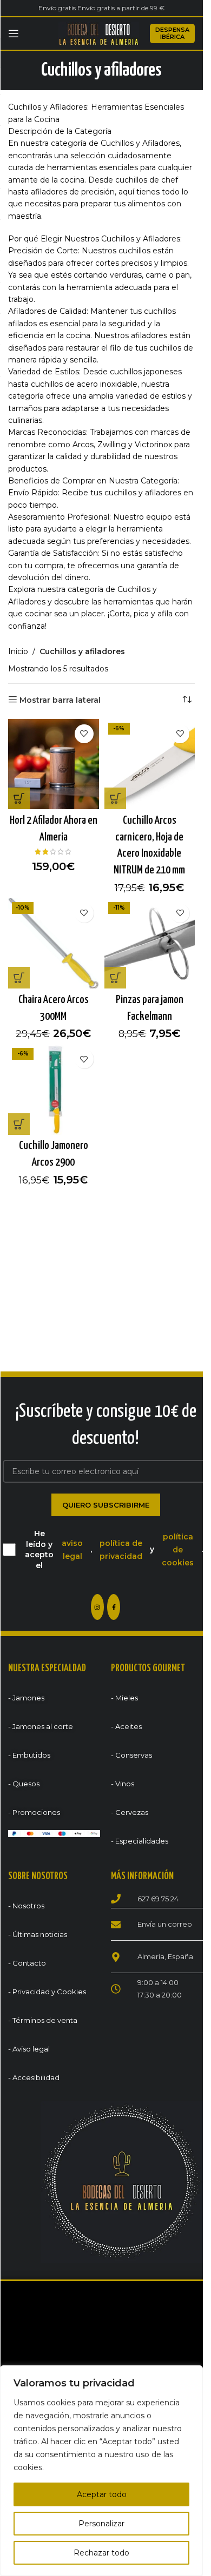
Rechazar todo (101, 2553)
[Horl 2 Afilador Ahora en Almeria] (54, 764)
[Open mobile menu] (14, 33)
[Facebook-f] (114, 1607)
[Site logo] (99, 33)
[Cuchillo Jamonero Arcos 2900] (54, 1089)
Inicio (18, 651)
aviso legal (72, 1550)
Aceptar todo (102, 2494)
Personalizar (101, 2524)
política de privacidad (121, 1550)
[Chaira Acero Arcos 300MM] (54, 944)
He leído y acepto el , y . (114, 1549)
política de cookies (178, 1550)
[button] (19, 798)
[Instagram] (97, 1607)
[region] (101, 2471)
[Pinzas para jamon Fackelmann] (150, 944)
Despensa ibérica (172, 33)
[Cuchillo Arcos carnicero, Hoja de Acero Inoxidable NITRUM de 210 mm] (150, 764)
